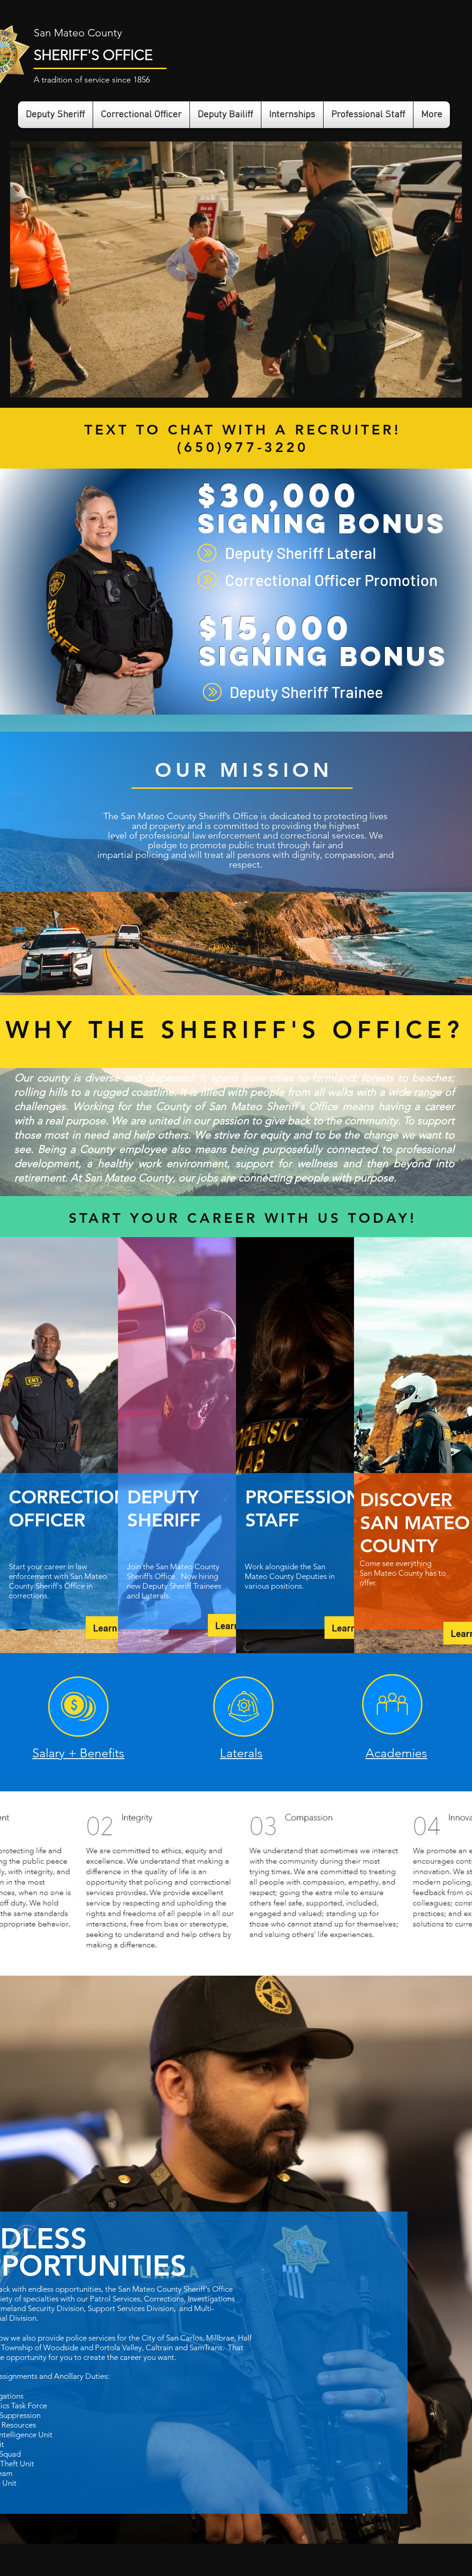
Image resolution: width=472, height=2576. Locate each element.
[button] (450, 387)
